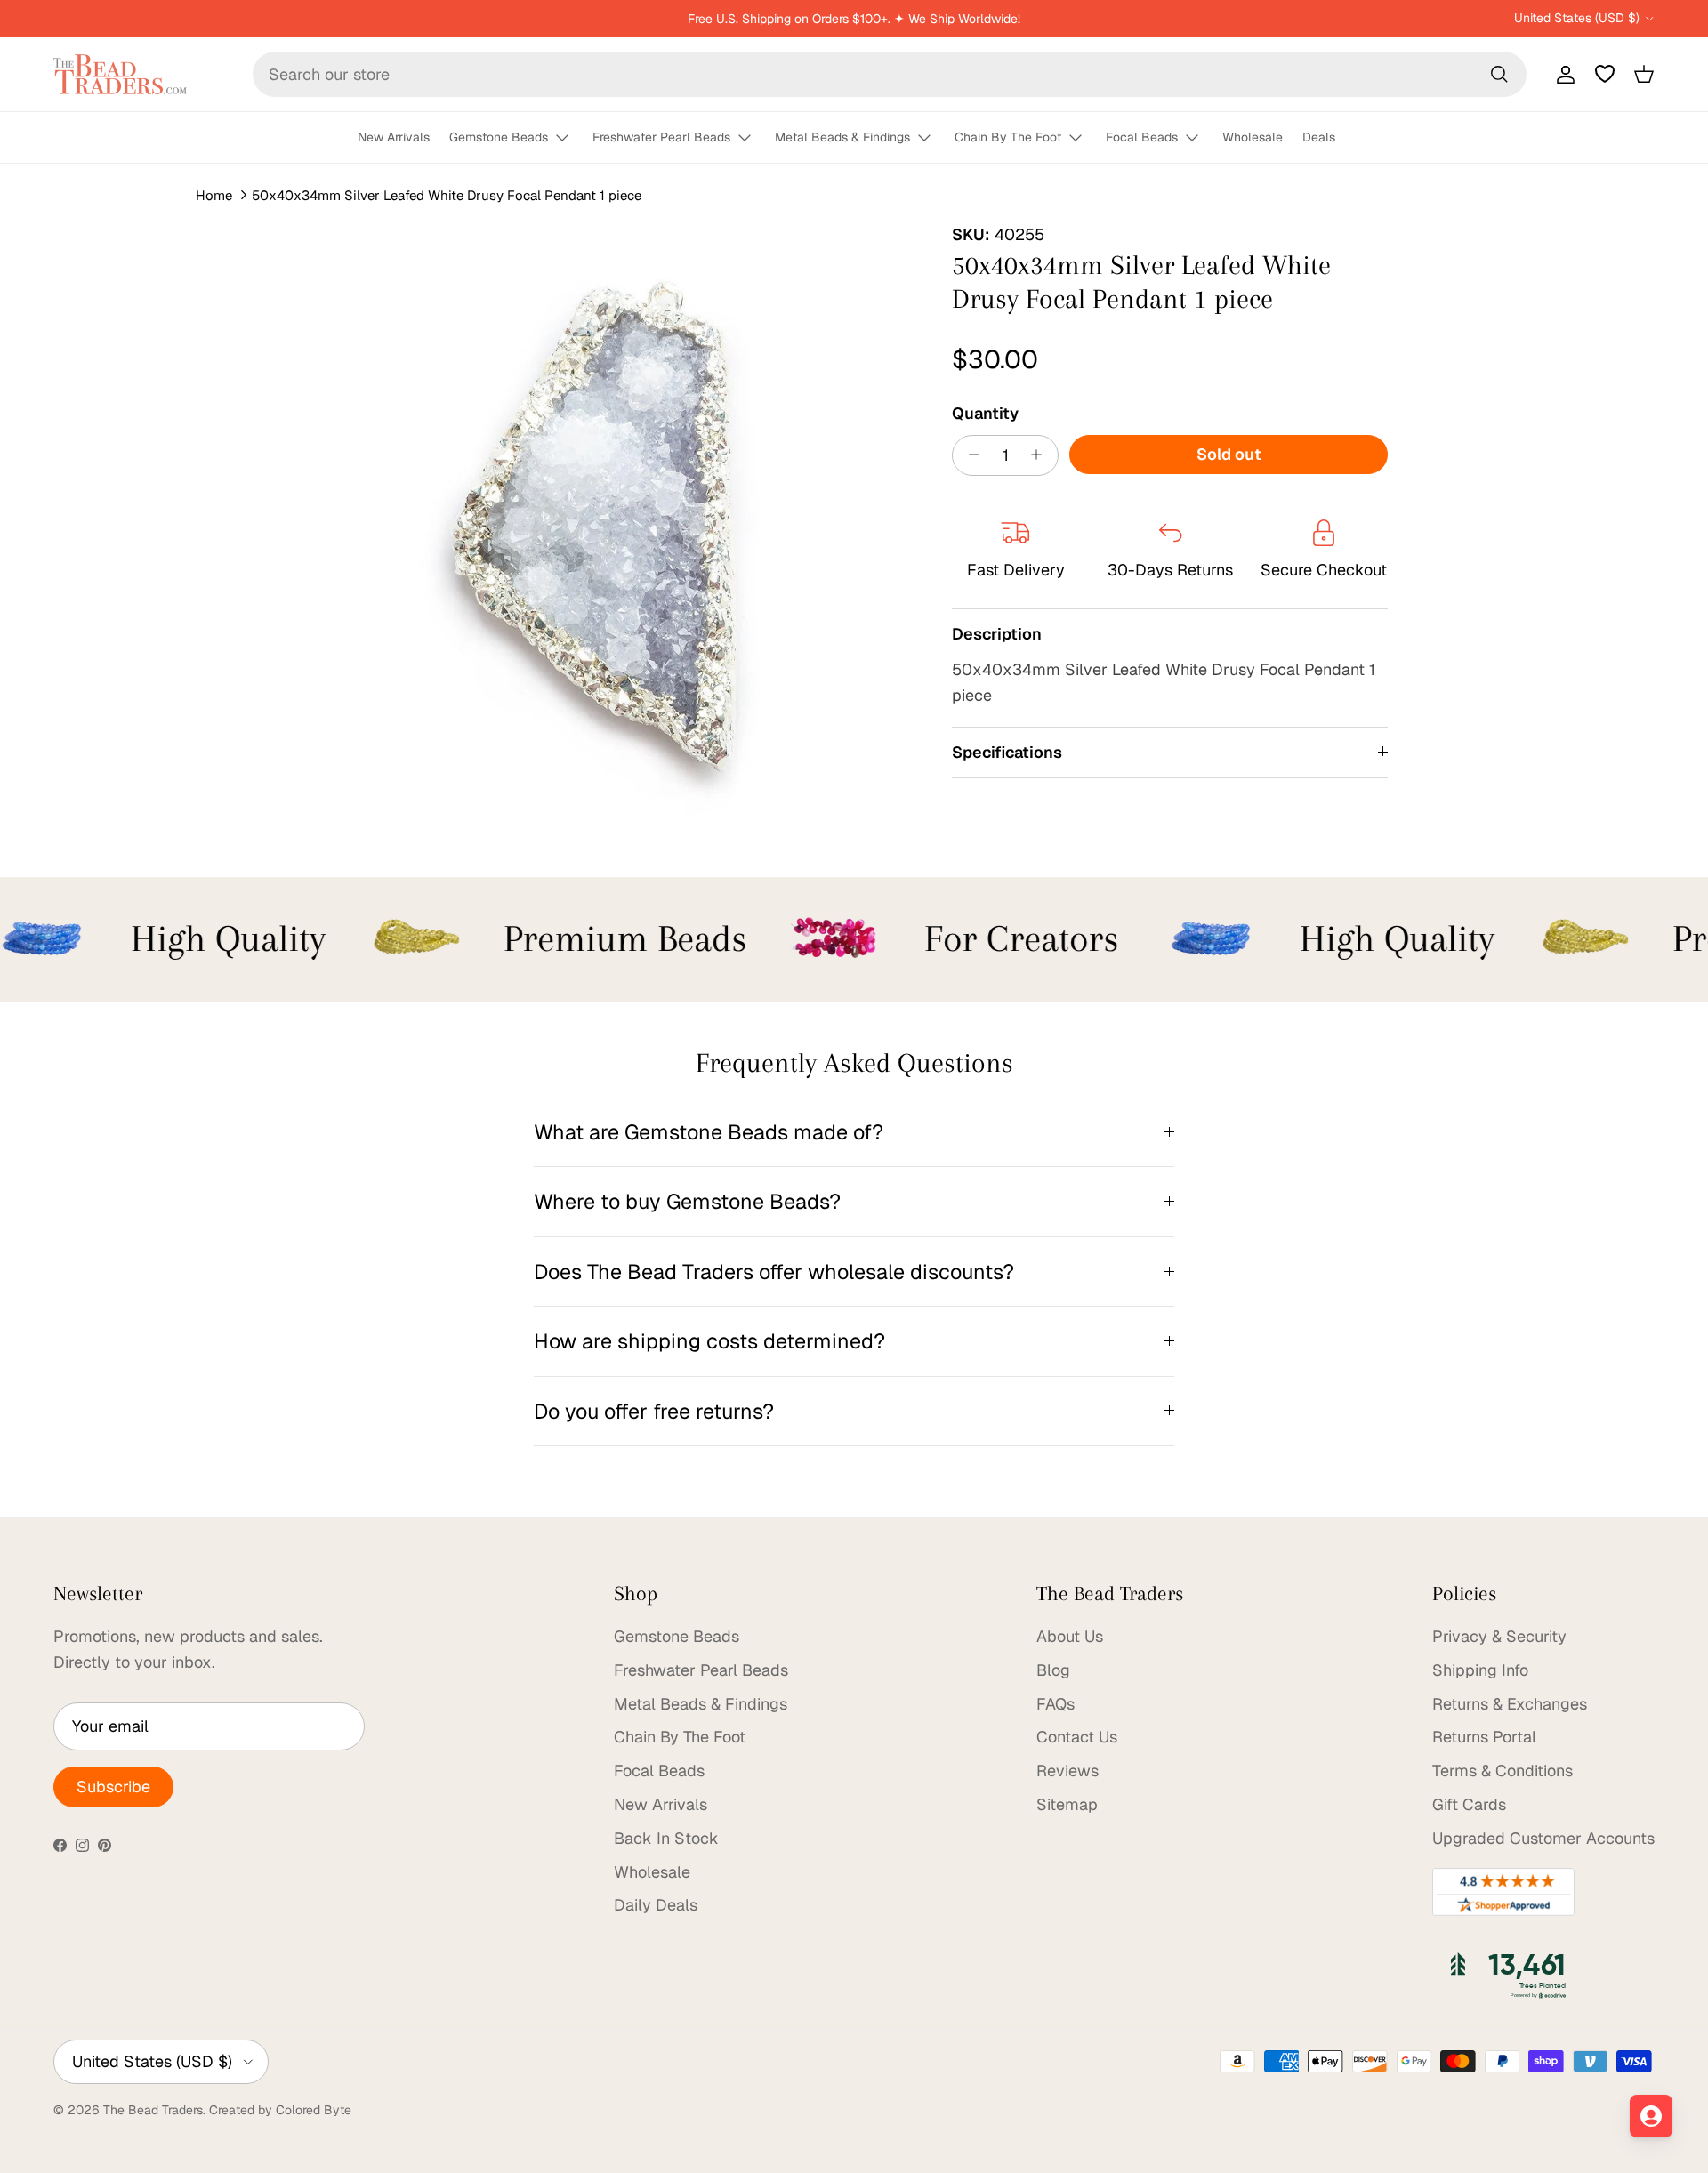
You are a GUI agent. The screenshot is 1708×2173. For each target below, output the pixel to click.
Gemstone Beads (499, 137)
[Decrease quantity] (969, 455)
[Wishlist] (1605, 74)
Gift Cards (1469, 1804)
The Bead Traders (153, 2110)
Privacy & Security (1499, 1636)
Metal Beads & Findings (842, 137)
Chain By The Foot (1008, 137)
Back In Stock (666, 1838)
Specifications (1007, 752)
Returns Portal (1484, 1737)
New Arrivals (394, 137)
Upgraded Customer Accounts (1543, 1838)
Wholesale (1253, 137)
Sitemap (1067, 1804)
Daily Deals (656, 1905)
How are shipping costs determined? (709, 1341)
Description (997, 633)
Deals (1319, 137)
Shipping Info (1480, 1670)
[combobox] (890, 74)
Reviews (1067, 1771)
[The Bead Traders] (120, 74)
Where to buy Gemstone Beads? (687, 1201)
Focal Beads (1142, 137)
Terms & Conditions (1503, 1771)
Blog (1053, 1670)
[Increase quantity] (1041, 455)
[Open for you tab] (1651, 2116)
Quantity (985, 412)
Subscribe (113, 1787)
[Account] (1562, 74)
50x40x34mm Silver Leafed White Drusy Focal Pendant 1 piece (447, 195)
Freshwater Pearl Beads (661, 137)
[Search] (1499, 74)
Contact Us (1077, 1737)
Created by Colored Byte (280, 2110)
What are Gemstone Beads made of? (709, 1132)
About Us (1070, 1636)
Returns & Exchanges (1510, 1704)
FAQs (1055, 1704)
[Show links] (570, 138)
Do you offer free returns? (654, 1411)
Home (214, 195)
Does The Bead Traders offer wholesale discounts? (774, 1272)
